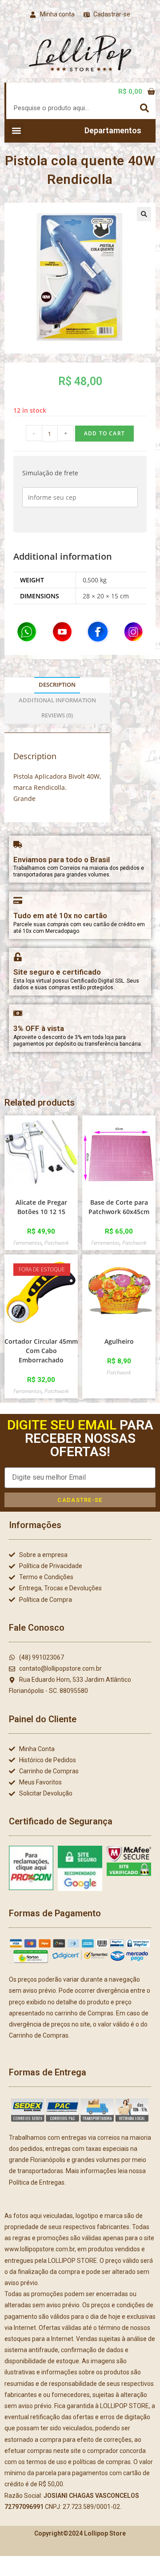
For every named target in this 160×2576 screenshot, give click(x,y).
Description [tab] (57, 685)
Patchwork (57, 1243)
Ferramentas (28, 1243)
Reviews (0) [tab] (57, 715)
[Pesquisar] (144, 108)
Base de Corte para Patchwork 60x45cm (119, 1207)
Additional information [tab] (57, 700)
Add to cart (104, 433)
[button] (16, 131)
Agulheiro (119, 1341)
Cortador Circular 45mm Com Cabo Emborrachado (41, 1351)
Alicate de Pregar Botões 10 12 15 (41, 1207)
